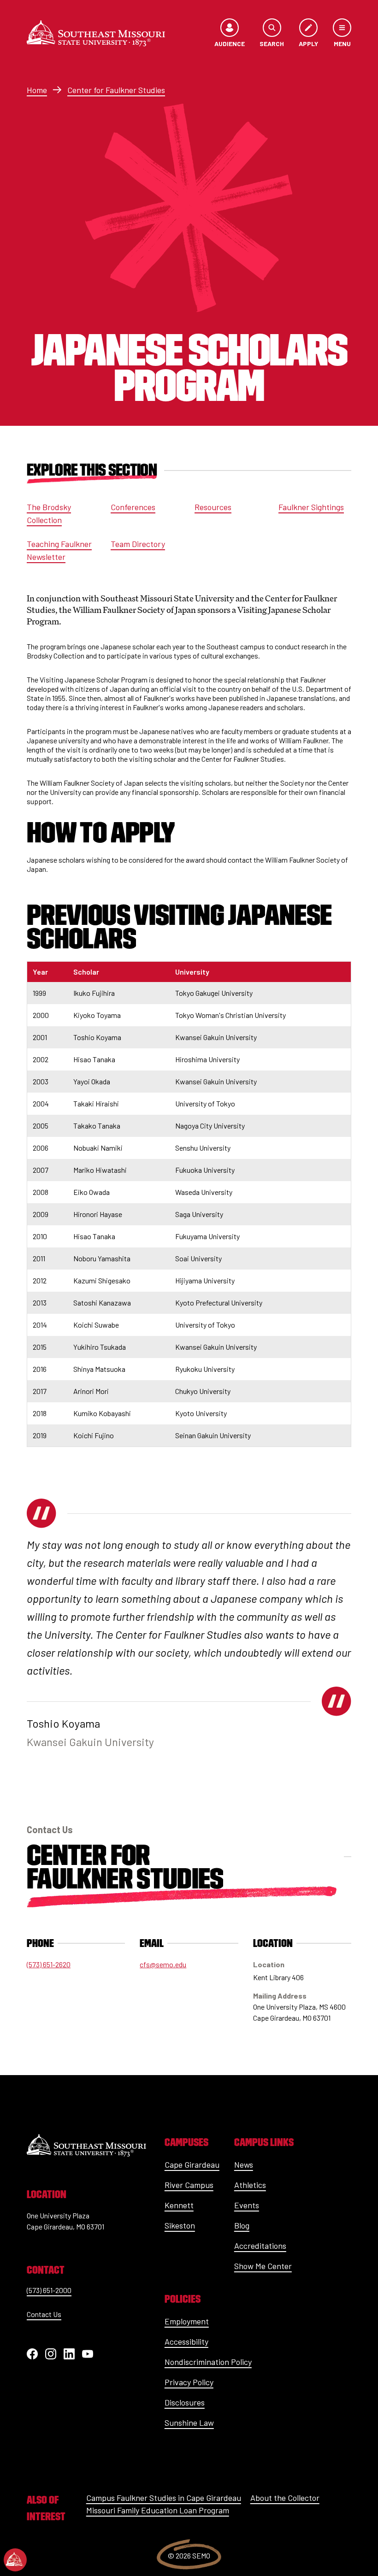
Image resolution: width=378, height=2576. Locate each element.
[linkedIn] (69, 2354)
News (244, 2164)
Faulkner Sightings (311, 507)
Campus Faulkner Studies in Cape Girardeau (164, 2498)
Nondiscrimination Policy (208, 2362)
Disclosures (185, 2402)
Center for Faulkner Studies (116, 90)
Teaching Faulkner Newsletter (59, 550)
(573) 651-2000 (49, 2290)
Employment (187, 2321)
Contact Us (44, 2314)
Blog (242, 2225)
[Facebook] (32, 2354)
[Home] (96, 33)
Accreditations (260, 2246)
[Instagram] (51, 2354)
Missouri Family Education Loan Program (158, 2510)
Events (247, 2205)
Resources (213, 507)
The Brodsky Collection (49, 513)
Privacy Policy (189, 2382)
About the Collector (285, 2498)
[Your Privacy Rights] (15, 2560)
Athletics (250, 2185)
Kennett (179, 2205)
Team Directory (138, 544)
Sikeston (180, 2225)
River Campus (189, 2185)
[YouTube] (88, 2354)
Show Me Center (263, 2266)
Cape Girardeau (192, 2164)
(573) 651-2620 (49, 1964)
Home (37, 90)
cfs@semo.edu (163, 1964)
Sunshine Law (189, 2423)
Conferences (133, 507)
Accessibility (186, 2341)
